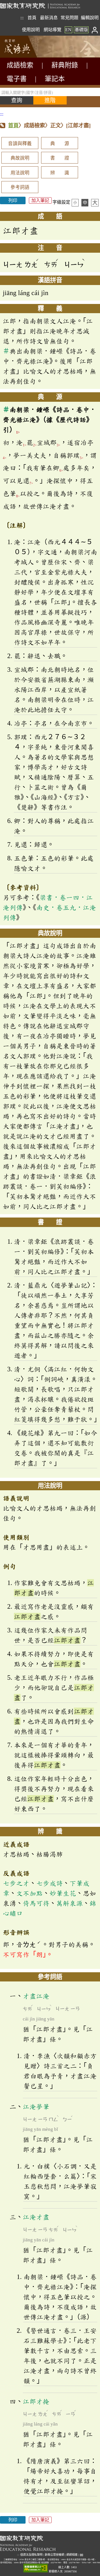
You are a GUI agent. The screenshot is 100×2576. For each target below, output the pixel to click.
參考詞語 (20, 187)
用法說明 (20, 173)
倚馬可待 (36, 1903)
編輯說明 (90, 18)
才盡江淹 (36, 1996)
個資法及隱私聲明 (31, 2555)
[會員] (95, 30)
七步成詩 (49, 1883)
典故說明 (20, 158)
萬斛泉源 (69, 1903)
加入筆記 (40, 200)
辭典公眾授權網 (54, 2555)
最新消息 (49, 18)
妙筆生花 (63, 1893)
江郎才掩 (36, 2401)
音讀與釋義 (20, 144)
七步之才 (16, 1883)
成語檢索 (20, 65)
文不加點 (29, 1893)
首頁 (32, 18)
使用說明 (31, 30)
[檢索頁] (28, 56)
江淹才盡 (36, 2217)
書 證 (60, 158)
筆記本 (55, 79)
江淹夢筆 (36, 2107)
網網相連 (72, 2555)
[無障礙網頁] (36, 2568)
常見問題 (69, 18)
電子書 (17, 79)
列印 (13, 200)
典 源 (60, 144)
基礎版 (81, 30)
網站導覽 (52, 30)
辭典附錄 (65, 65)
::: (22, 18)
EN (68, 30)
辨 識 (60, 173)
